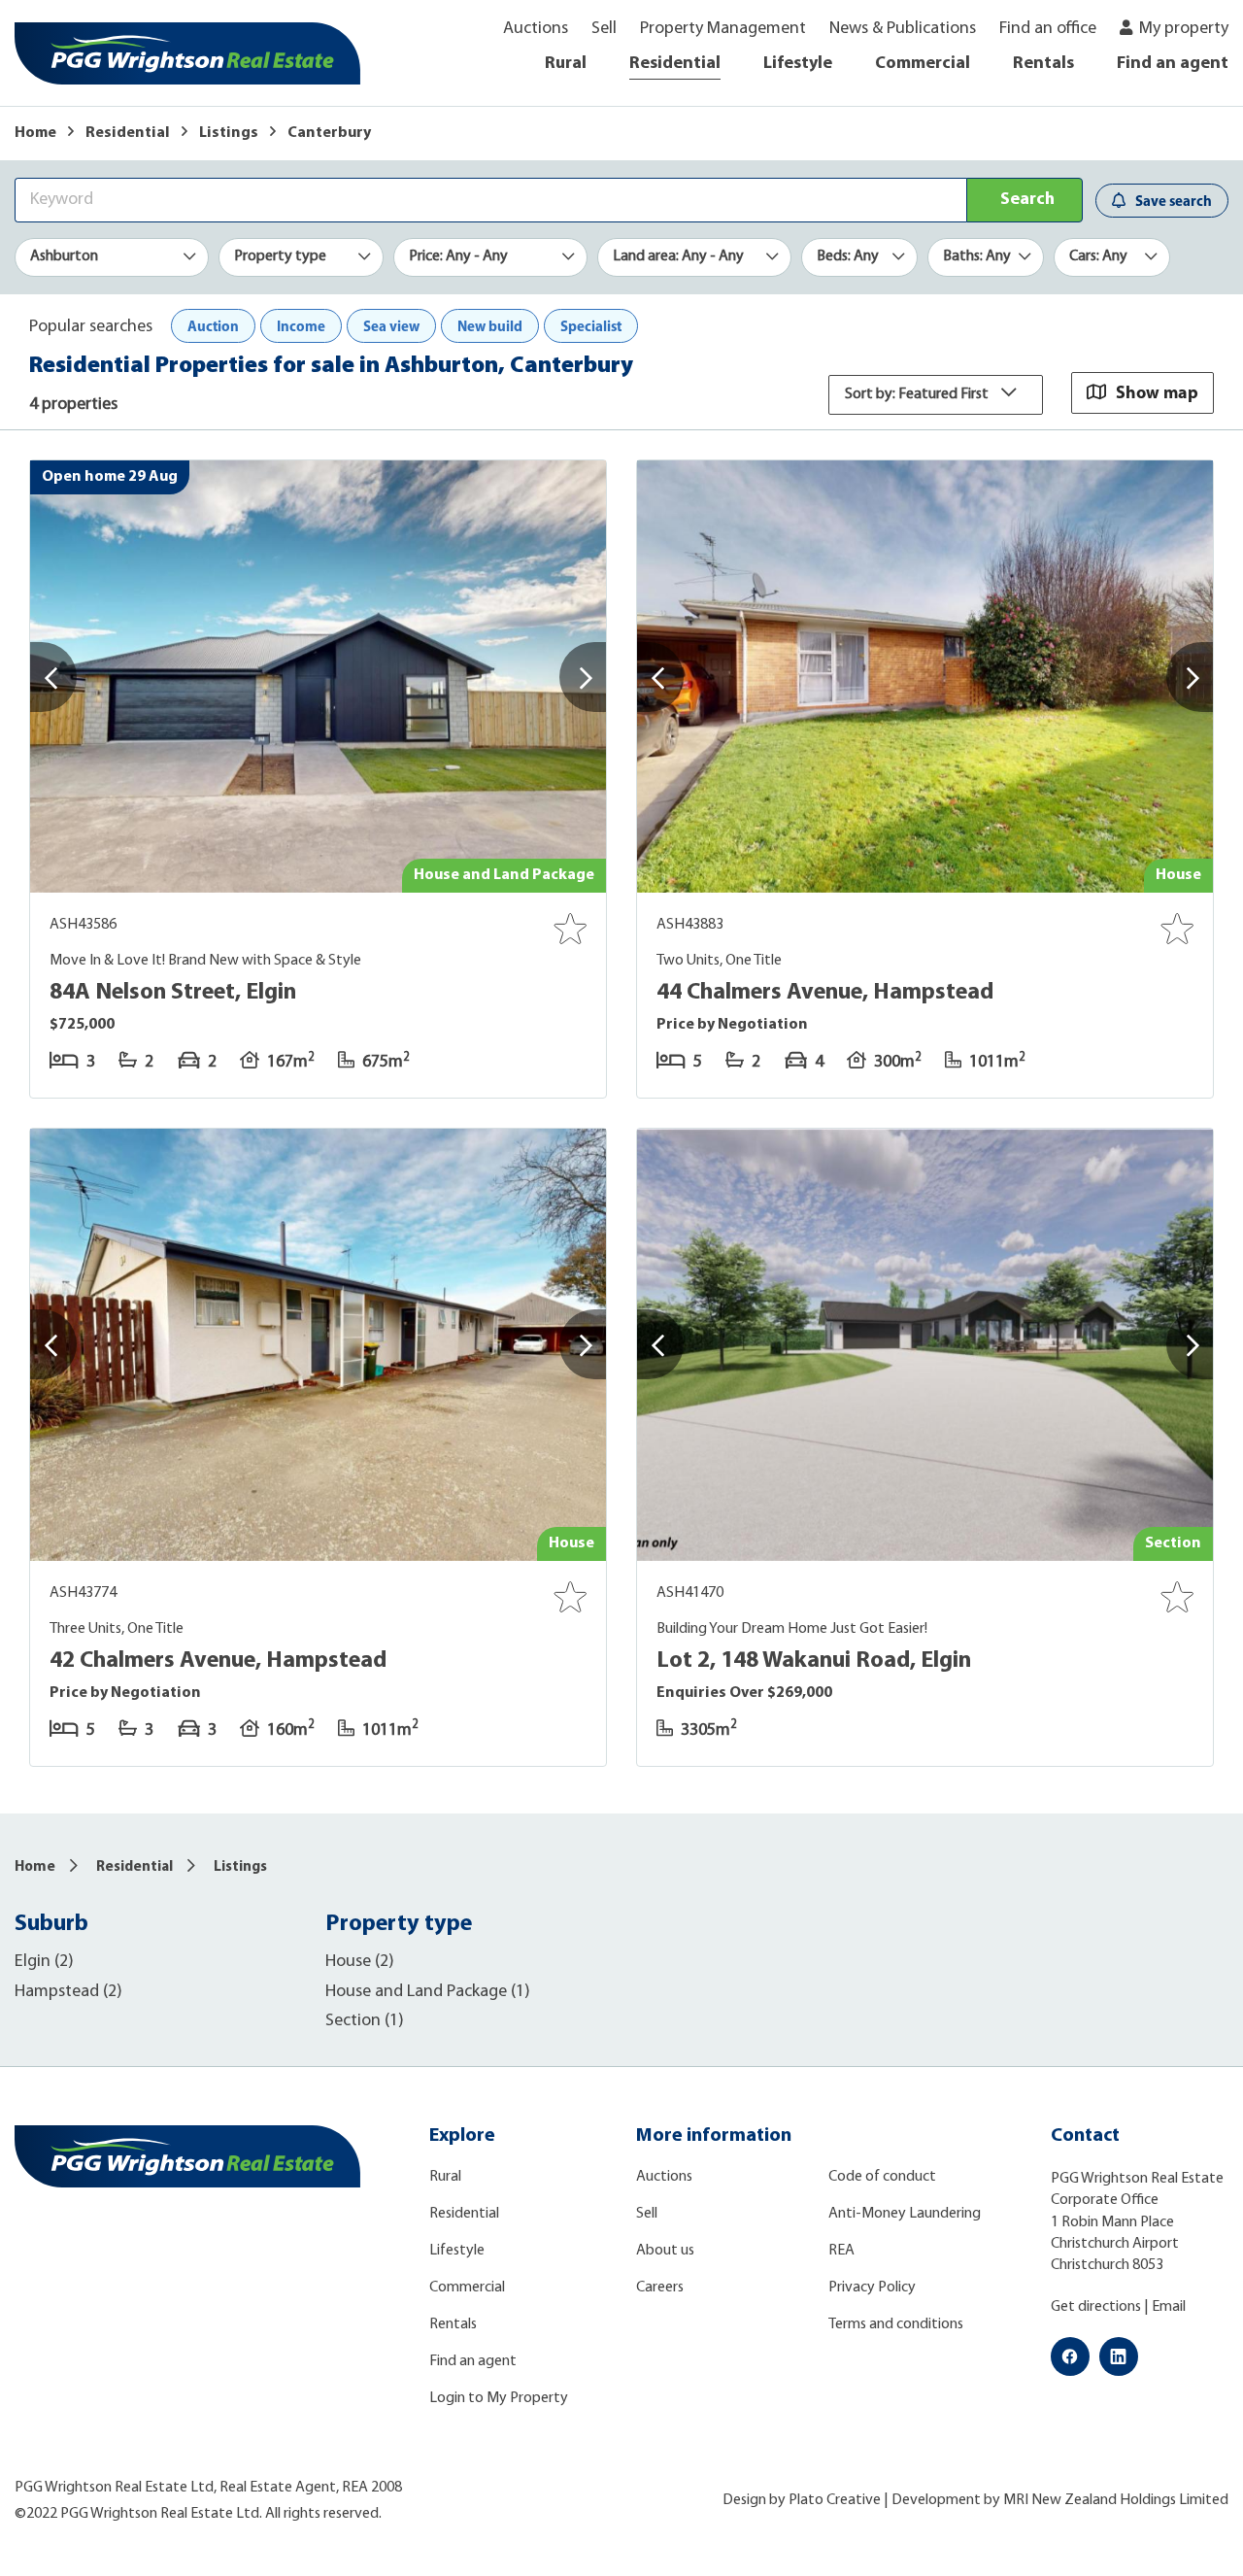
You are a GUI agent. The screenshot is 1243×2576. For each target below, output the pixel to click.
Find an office (1048, 29)
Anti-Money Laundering (905, 2214)
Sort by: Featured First (918, 394)
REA (841, 2251)
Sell (604, 29)
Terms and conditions (896, 2324)
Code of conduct (882, 2177)
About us (665, 2251)
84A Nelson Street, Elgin (173, 993)
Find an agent (1173, 64)
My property (1184, 29)
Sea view (391, 326)
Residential (675, 64)
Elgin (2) (44, 1962)
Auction (213, 326)
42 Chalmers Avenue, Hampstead (218, 1661)
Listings (229, 133)
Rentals (1043, 64)
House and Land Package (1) (428, 1992)
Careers (660, 2288)
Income (301, 326)
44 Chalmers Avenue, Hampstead (825, 993)
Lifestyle (798, 64)
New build (490, 326)
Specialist (591, 326)
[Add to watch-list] (570, 929)
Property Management (723, 29)
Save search (1174, 201)
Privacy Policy (872, 2288)
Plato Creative (835, 2500)
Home (35, 133)
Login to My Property (499, 2398)
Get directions (1096, 2307)
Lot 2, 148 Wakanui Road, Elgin (814, 1661)
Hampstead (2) (68, 1992)
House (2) (360, 1962)
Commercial (923, 64)
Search (1027, 200)
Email (1169, 2307)
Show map (1157, 392)
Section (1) (365, 2021)
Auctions (536, 29)
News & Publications (903, 29)
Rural (566, 64)
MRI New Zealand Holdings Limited (1116, 2500)
